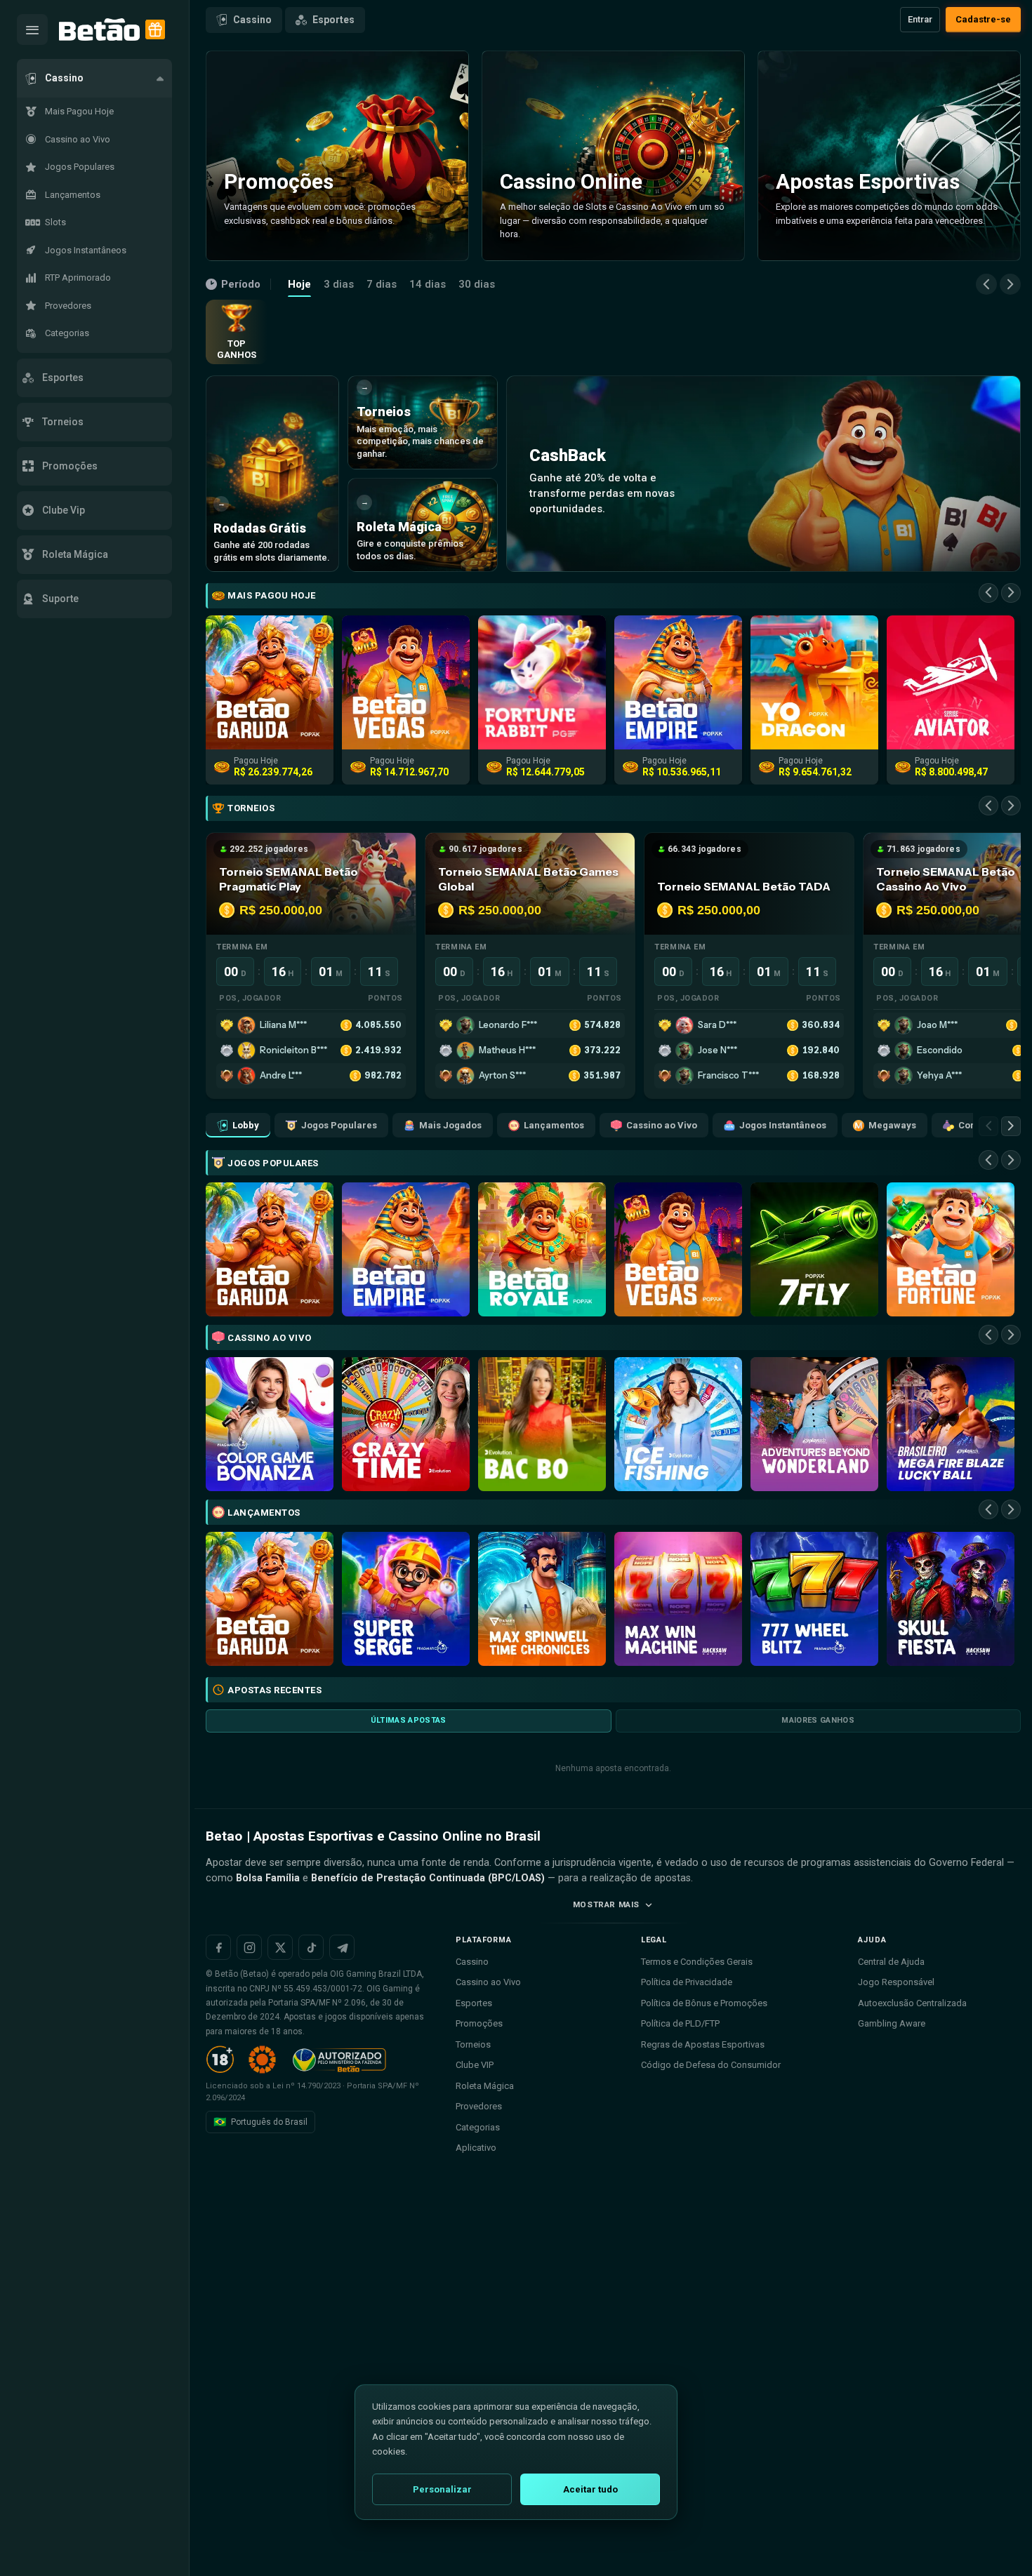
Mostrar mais (606, 1904)
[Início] (99, 30)
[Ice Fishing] (678, 1424)
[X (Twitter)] (280, 1947)
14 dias (428, 284)
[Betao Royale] (542, 1249)
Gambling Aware (892, 2023)
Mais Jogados (450, 1125)
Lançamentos (554, 1125)
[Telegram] (342, 1947)
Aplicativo (476, 2148)
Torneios (473, 2044)
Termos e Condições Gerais (697, 1962)
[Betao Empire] (406, 1249)
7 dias (382, 284)
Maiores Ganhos (818, 1720)
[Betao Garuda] (270, 1249)
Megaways (892, 1125)
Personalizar (442, 2489)
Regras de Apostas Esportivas (703, 2044)
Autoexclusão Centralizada (912, 2003)
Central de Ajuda (891, 1962)
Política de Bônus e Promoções (704, 2003)
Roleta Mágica (485, 2086)
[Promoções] (155, 29)
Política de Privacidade (687, 1982)
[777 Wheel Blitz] (814, 1599)
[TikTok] (311, 1947)
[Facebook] (218, 1947)
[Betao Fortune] (951, 1249)
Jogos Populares (339, 1125)
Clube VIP (475, 2065)
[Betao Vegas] (678, 1249)
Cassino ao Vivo (662, 1125)
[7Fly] (814, 1249)
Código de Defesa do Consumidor (711, 2065)
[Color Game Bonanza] (270, 1424)
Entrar (920, 19)
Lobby (246, 1125)
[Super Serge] (406, 1599)
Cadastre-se (983, 19)
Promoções (479, 2023)
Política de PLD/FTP (680, 2023)
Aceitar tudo (590, 2489)
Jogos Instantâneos (783, 1125)
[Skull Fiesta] (951, 1599)
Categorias (478, 2127)
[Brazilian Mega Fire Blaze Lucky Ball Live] (951, 1424)
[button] (94, 78)
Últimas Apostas (409, 1720)
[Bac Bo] (542, 1424)
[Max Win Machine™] (678, 1599)
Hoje (299, 284)
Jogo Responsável (896, 1982)
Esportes (333, 20)
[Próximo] (1010, 284)
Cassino (252, 20)
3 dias (339, 284)
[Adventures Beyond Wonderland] (814, 1424)
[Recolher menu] (32, 29)
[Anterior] (986, 284)
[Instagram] (249, 1947)
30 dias (477, 284)
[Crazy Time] (406, 1424)
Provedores (479, 2106)
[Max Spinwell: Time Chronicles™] (542, 1599)
